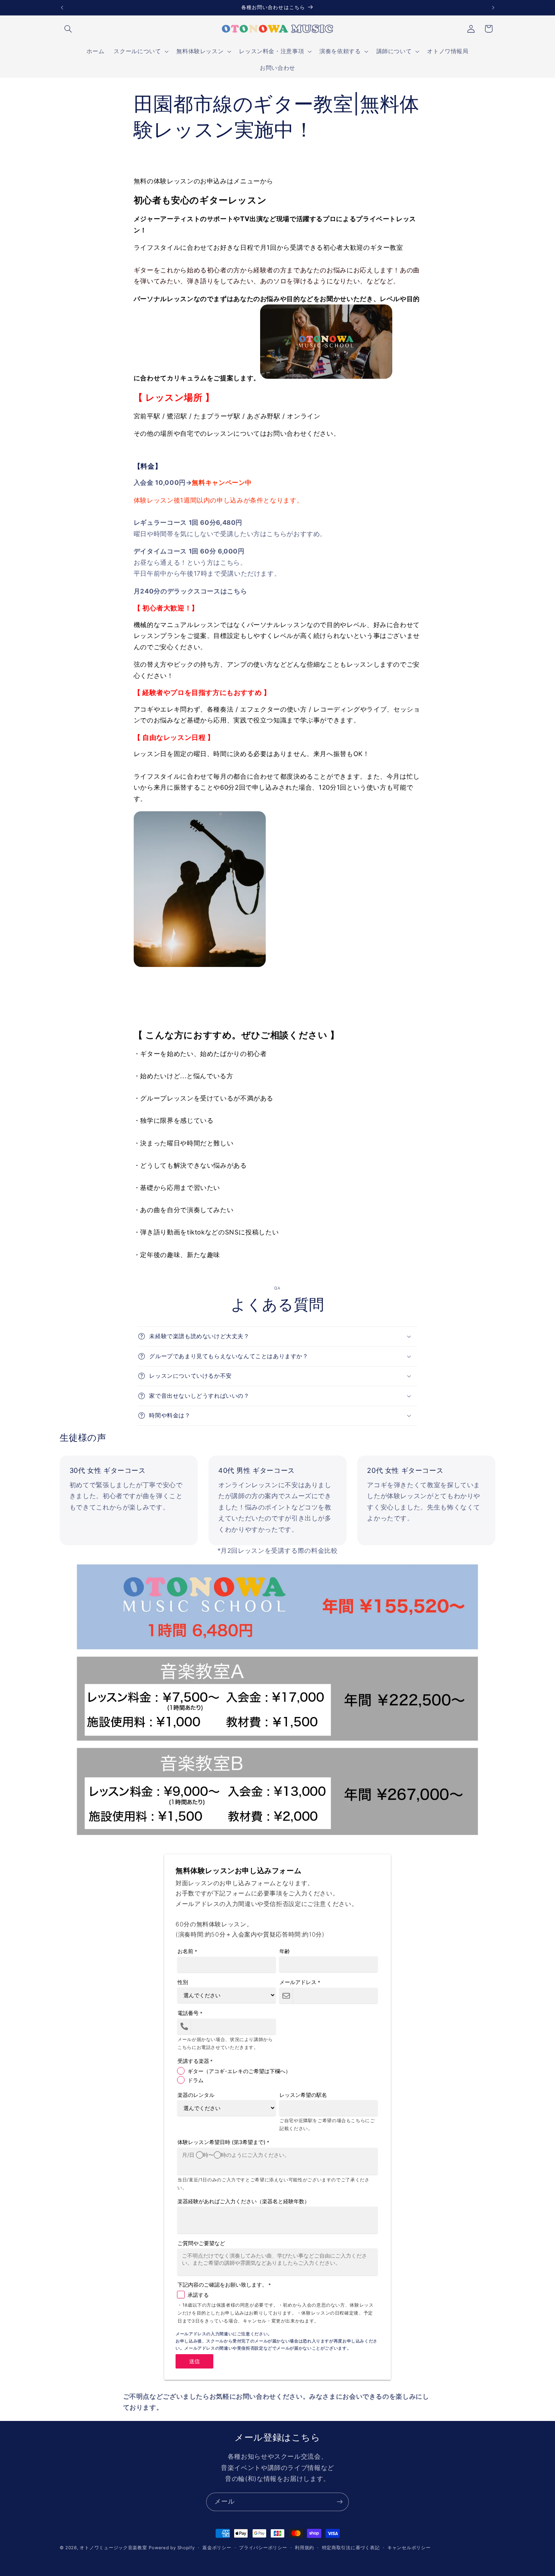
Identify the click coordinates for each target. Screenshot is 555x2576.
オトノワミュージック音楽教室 (113, 2548)
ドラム (196, 2080)
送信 (194, 2361)
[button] (68, 29)
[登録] (340, 2502)
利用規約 (304, 2548)
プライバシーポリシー (263, 2548)
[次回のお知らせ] (493, 8)
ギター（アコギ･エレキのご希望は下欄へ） (239, 2071)
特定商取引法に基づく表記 (351, 2548)
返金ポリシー (217, 2548)
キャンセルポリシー (409, 2548)
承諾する (198, 2295)
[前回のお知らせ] (62, 8)
